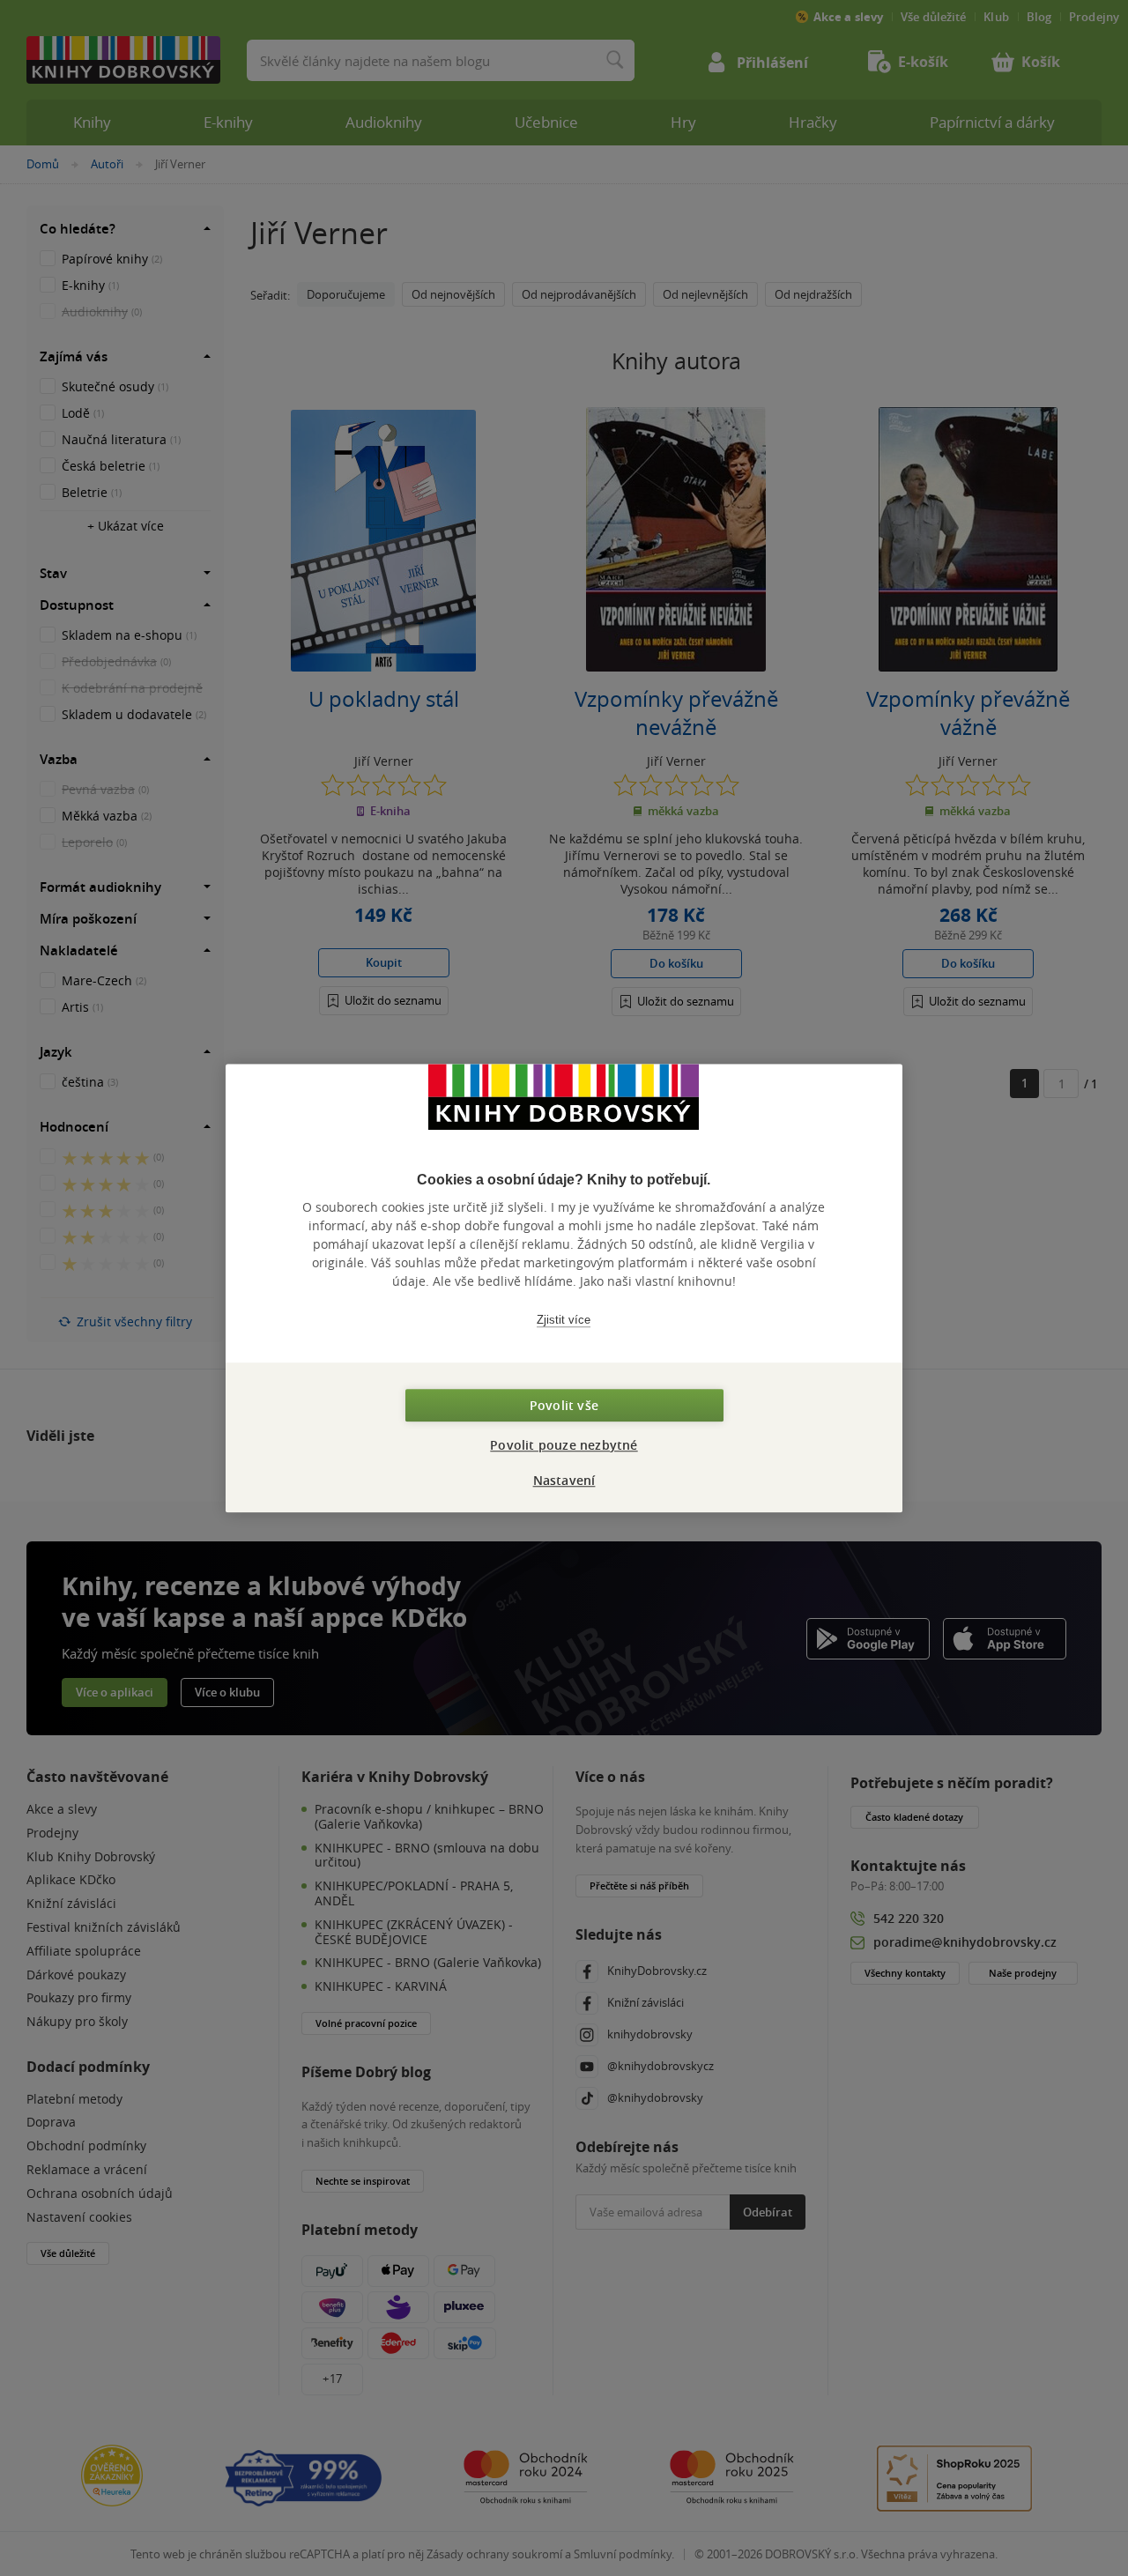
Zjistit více (564, 1320)
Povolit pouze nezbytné (564, 1445)
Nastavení (564, 1480)
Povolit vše (564, 1405)
